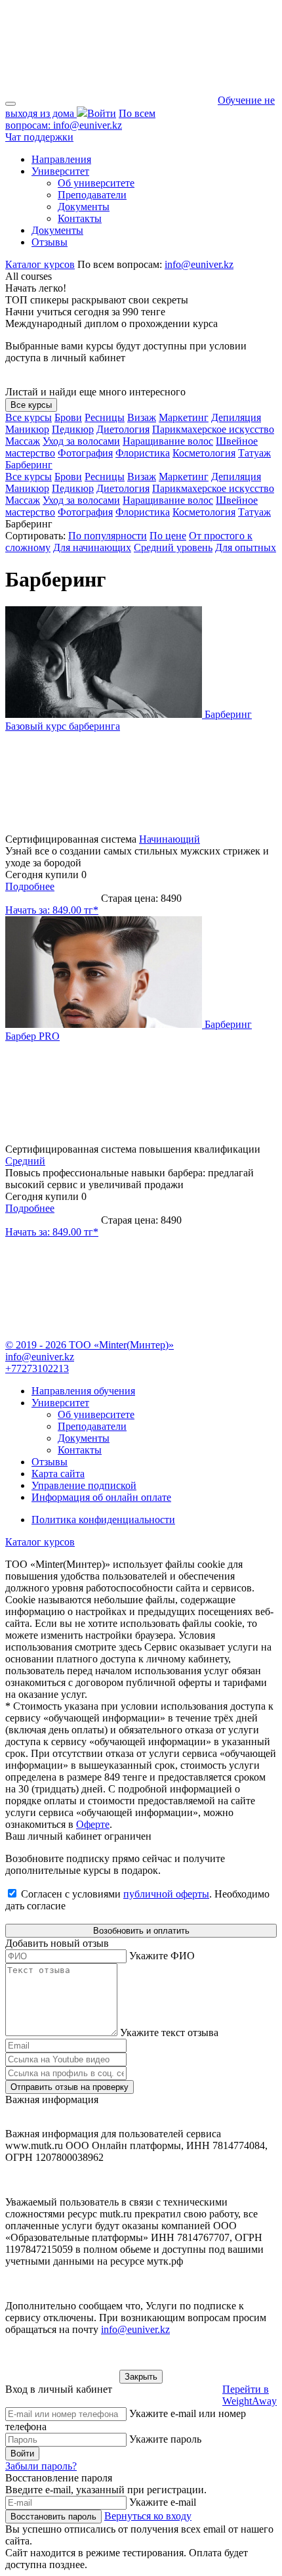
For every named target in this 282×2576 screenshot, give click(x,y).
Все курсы (31, 405)
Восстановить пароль (53, 2517)
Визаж (142, 417)
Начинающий (170, 839)
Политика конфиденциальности (103, 1520)
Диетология (123, 429)
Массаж (23, 441)
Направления (61, 159)
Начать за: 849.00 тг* (52, 910)
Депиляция (236, 417)
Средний (25, 1161)
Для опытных (246, 547)
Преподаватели (92, 195)
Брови (68, 417)
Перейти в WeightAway (250, 2395)
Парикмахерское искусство (213, 429)
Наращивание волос (168, 441)
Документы (84, 207)
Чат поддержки (39, 137)
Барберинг (29, 465)
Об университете (96, 183)
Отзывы (50, 242)
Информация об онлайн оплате (101, 1497)
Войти (22, 2454)
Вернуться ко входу (148, 2516)
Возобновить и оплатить (141, 1931)
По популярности (108, 536)
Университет (60, 171)
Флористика (143, 453)
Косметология (204, 453)
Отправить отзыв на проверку (70, 2087)
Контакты (80, 218)
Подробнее (30, 886)
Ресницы (105, 417)
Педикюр (73, 429)
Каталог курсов (40, 264)
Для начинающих (92, 547)
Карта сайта (58, 1474)
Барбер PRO (32, 1036)
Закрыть (141, 2377)
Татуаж (254, 453)
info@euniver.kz (80, 119)
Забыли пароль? (41, 2466)
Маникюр (27, 429)
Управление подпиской (84, 1485)
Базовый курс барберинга (63, 726)
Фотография (85, 453)
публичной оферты (166, 1894)
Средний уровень (173, 547)
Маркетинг (184, 417)
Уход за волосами (81, 441)
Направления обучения (83, 1391)
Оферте (93, 1824)
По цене (168, 536)
